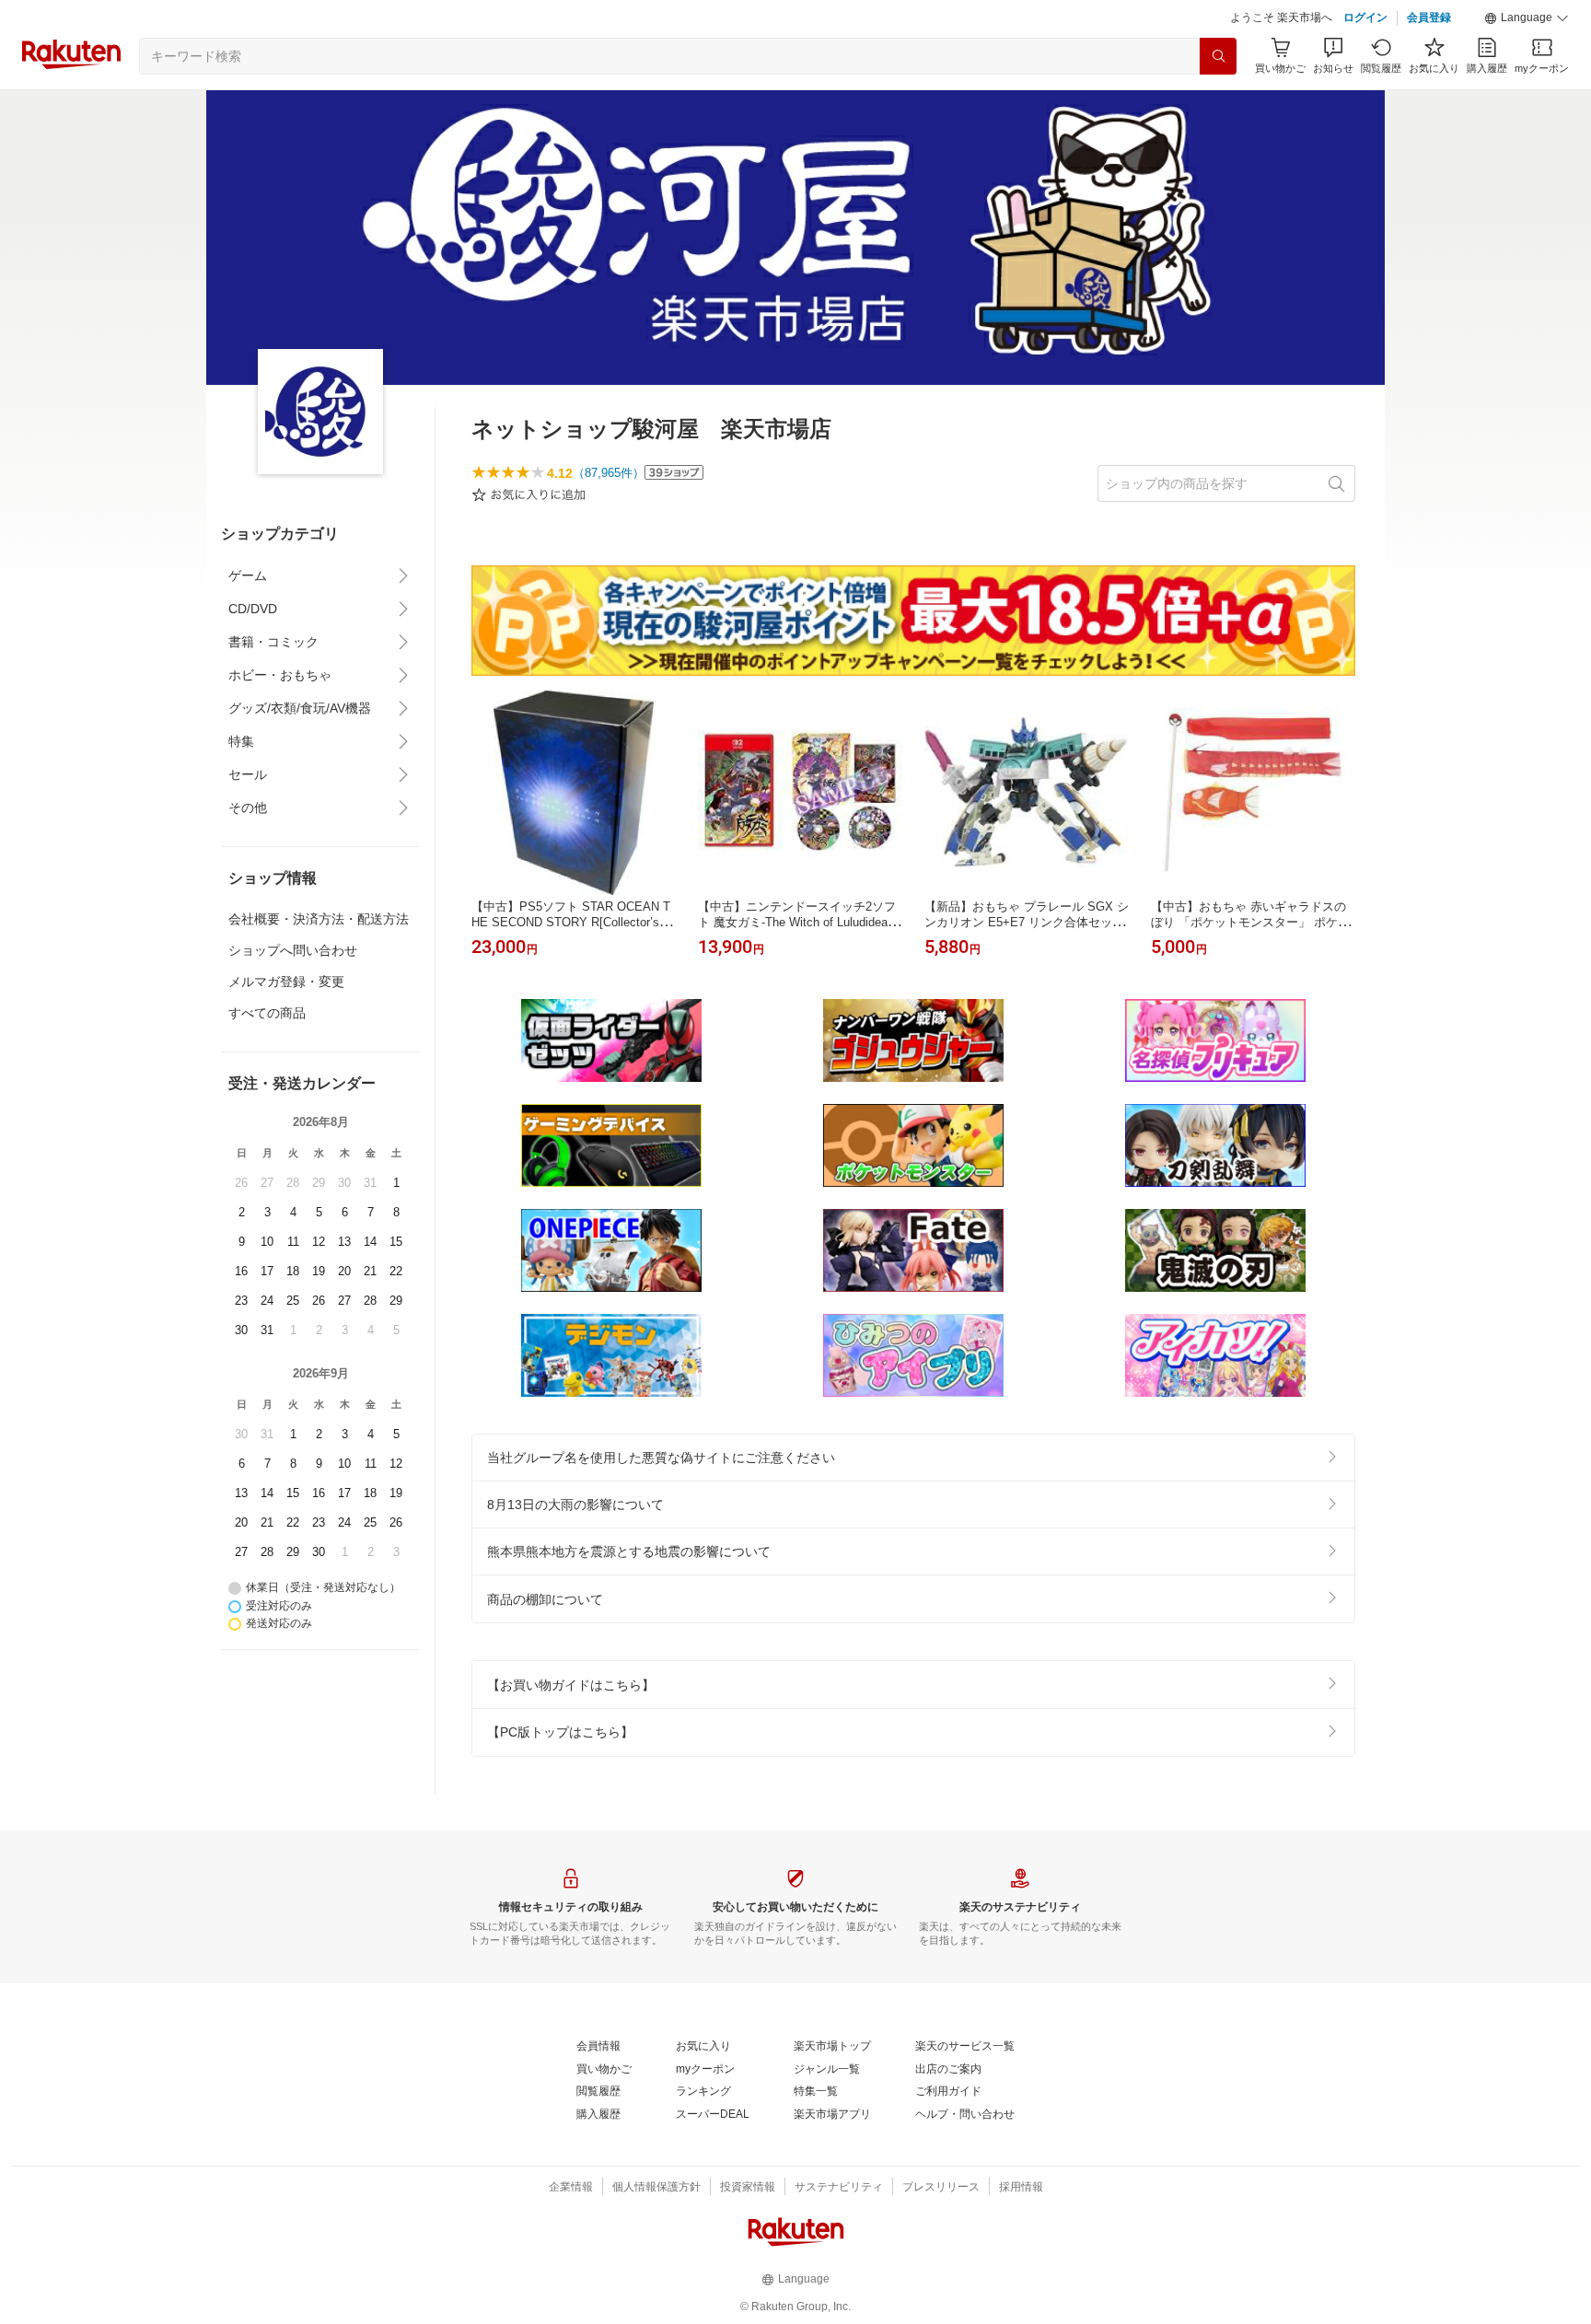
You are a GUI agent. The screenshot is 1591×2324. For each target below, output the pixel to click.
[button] (1527, 18)
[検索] (1218, 56)
